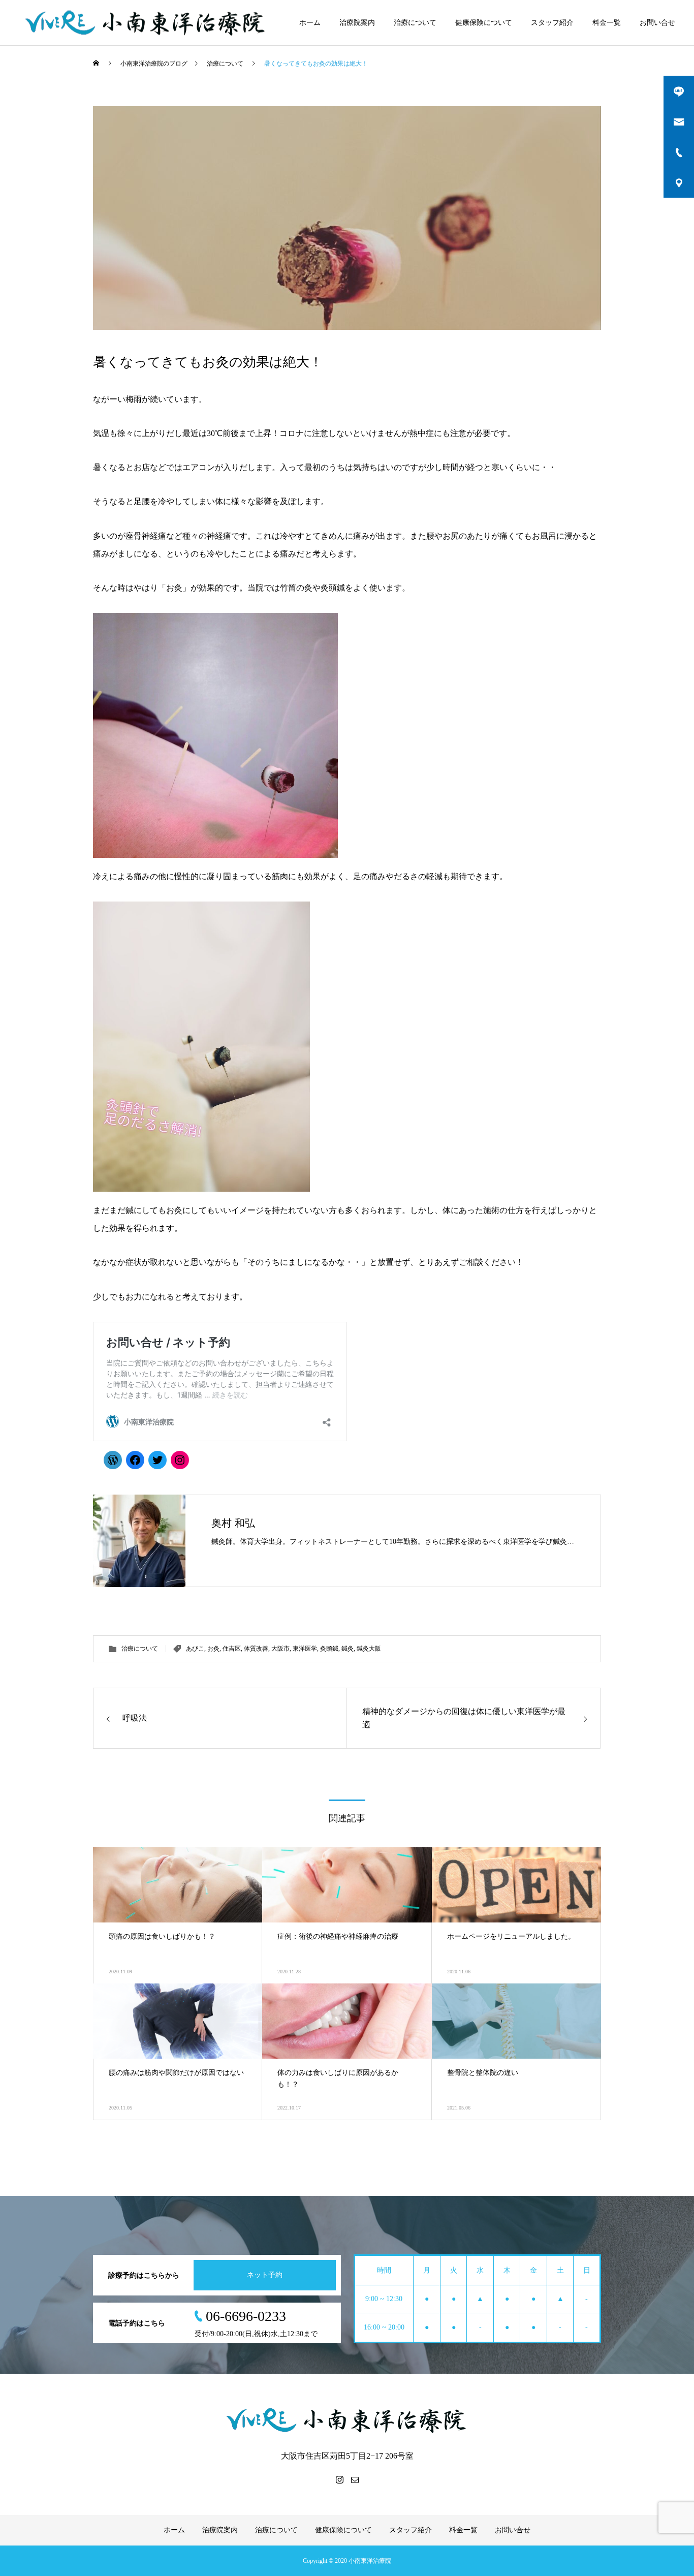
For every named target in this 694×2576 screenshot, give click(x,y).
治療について (415, 23)
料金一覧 (607, 23)
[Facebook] (135, 1460)
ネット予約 (265, 2275)
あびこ (195, 1649)
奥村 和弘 (233, 1523)
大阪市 (280, 1649)
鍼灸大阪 (369, 1649)
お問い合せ (657, 23)
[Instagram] (180, 1460)
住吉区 (232, 1649)
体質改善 (256, 1649)
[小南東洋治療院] (146, 23)
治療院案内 (357, 23)
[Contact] (355, 2479)
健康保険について (484, 23)
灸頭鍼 (329, 1649)
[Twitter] (157, 1460)
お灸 (213, 1649)
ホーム (310, 23)
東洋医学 (305, 1649)
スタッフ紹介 (552, 23)
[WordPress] (113, 1460)
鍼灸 (348, 1649)
